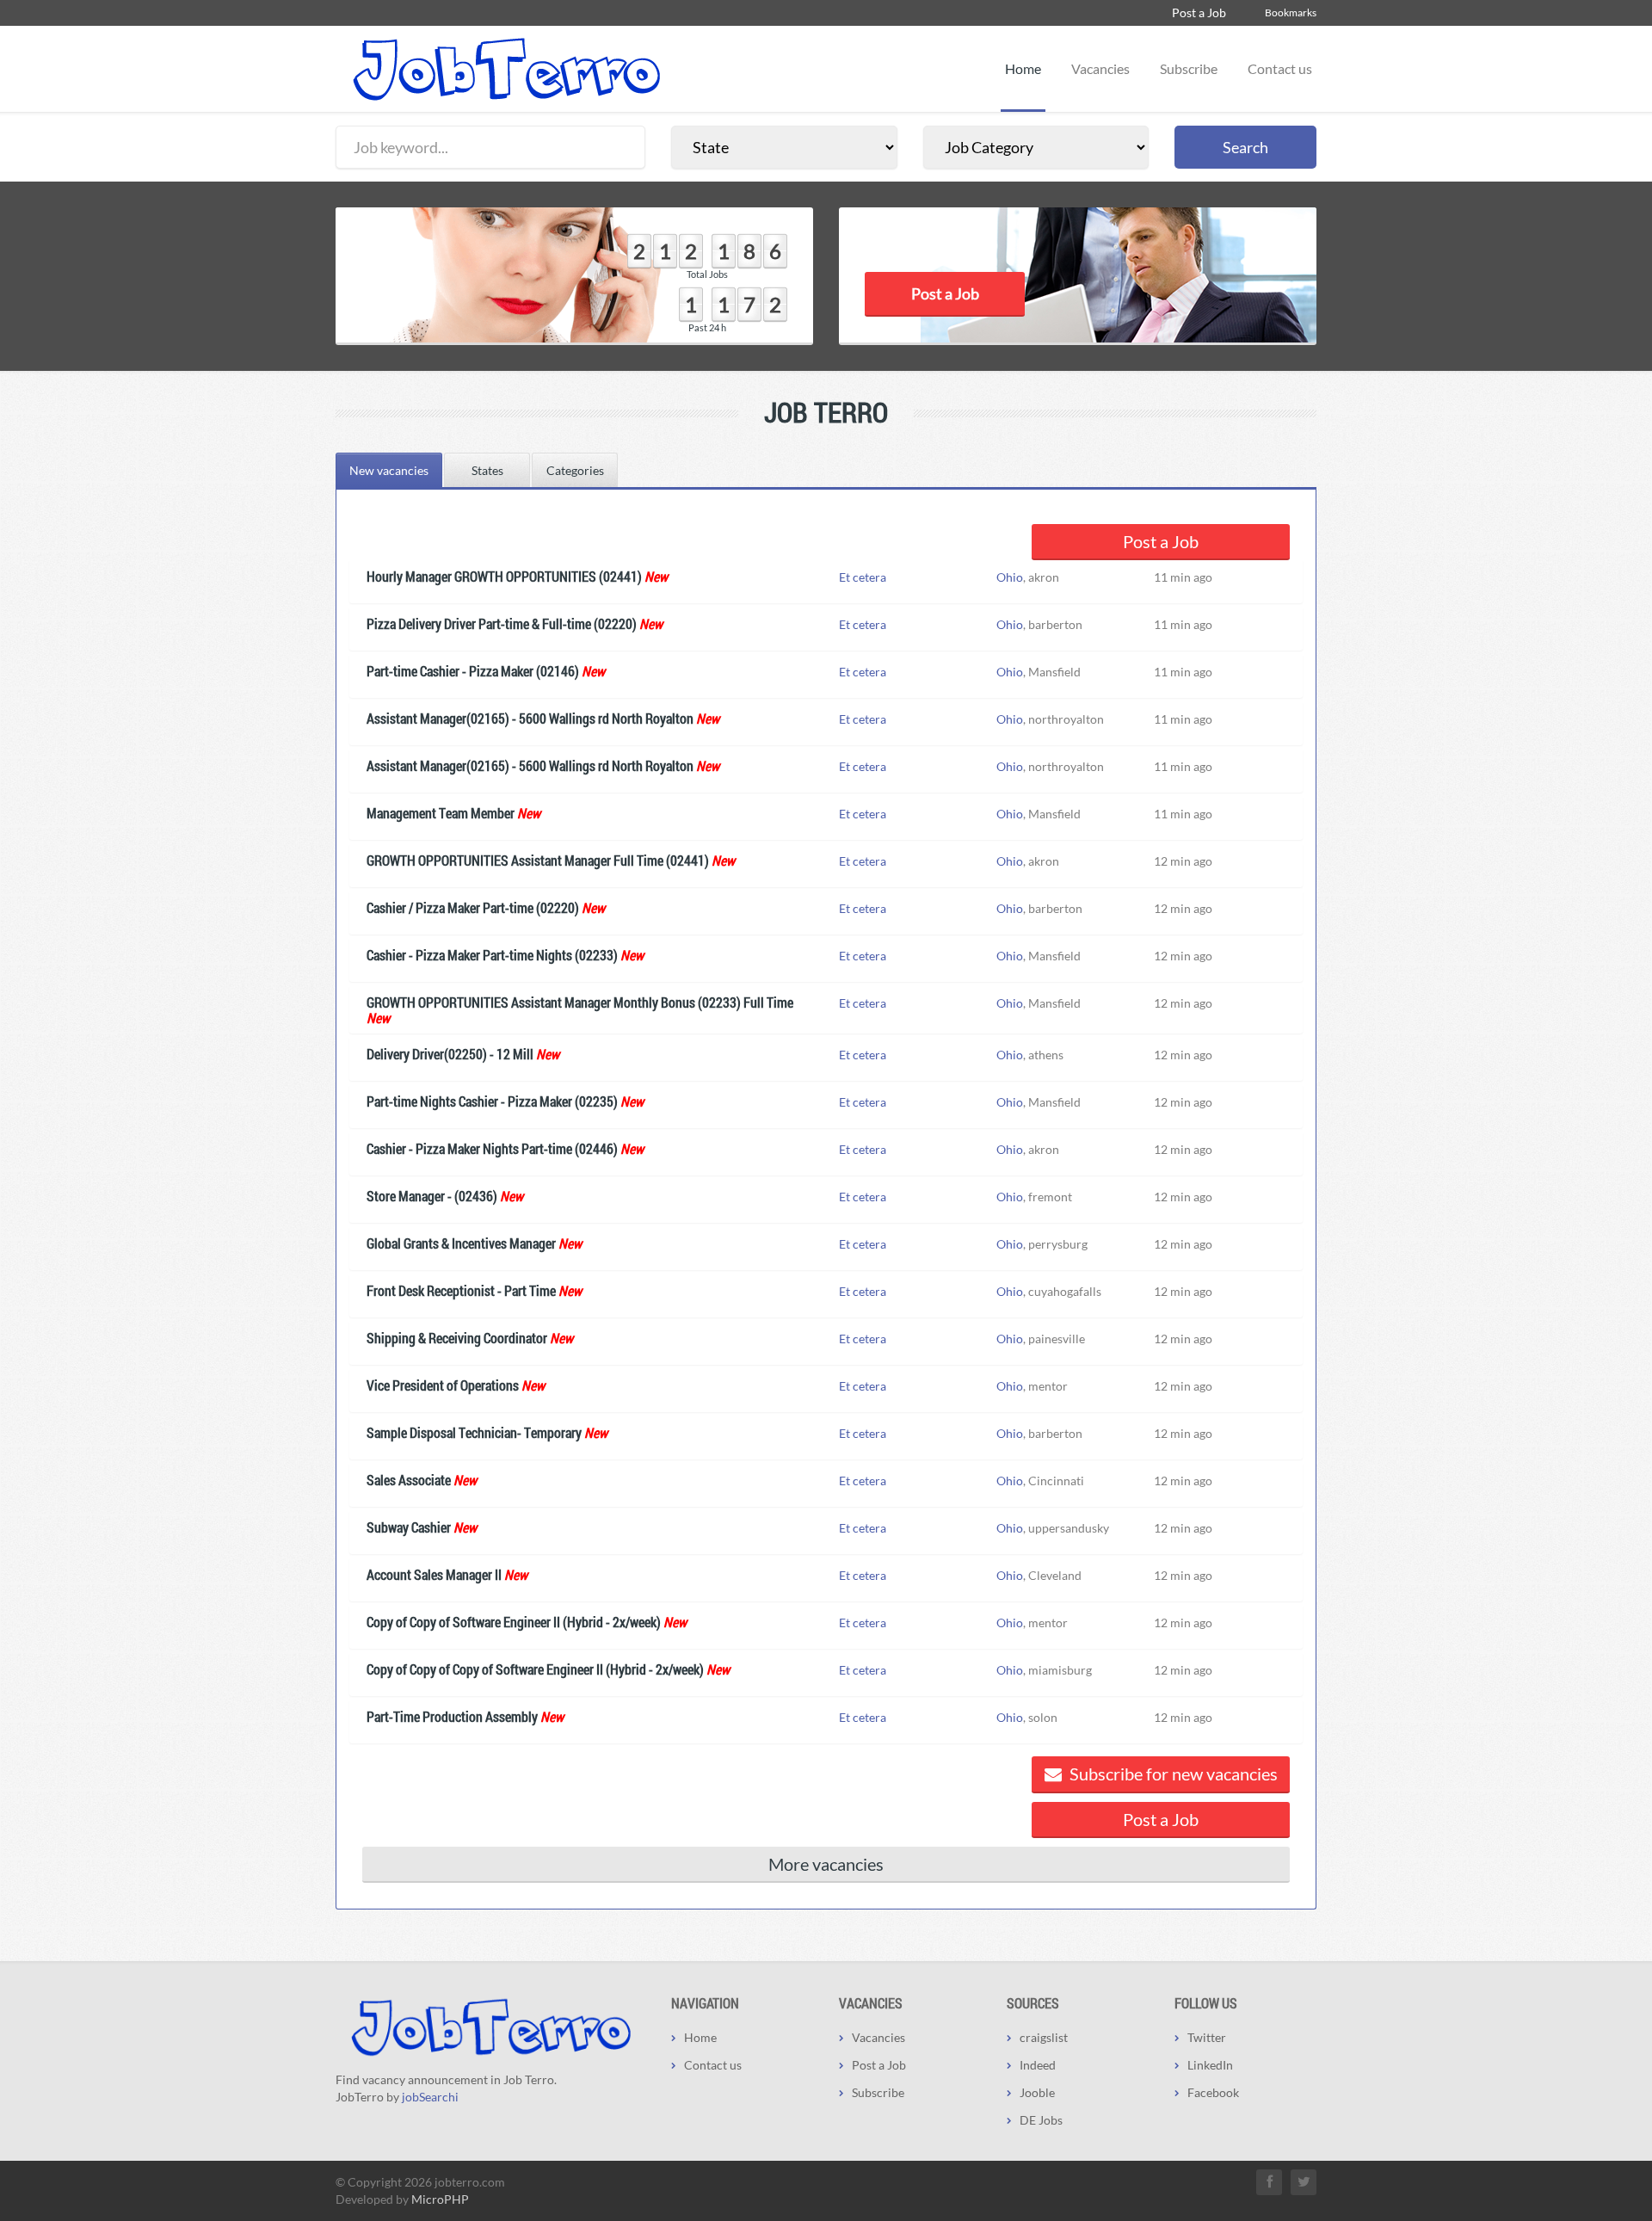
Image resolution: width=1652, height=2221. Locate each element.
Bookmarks (1291, 12)
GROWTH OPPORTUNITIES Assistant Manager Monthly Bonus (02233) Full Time (580, 1002)
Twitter (1207, 2037)
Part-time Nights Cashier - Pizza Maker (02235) (492, 1101)
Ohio (1010, 577)
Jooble (1037, 2092)
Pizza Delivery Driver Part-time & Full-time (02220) (502, 623)
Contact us (1280, 68)
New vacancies (389, 470)
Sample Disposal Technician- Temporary (474, 1432)
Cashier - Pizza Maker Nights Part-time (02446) (492, 1148)
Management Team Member (441, 813)
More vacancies (826, 1864)
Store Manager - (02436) (432, 1196)
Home (1023, 68)
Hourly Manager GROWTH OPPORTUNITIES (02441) (504, 576)
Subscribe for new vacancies (1172, 1774)
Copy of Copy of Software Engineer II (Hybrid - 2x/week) (514, 1622)
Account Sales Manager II (434, 1574)
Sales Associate (409, 1480)
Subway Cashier (409, 1527)
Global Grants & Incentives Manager (461, 1243)
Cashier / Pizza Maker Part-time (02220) (473, 907)
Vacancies (1100, 68)
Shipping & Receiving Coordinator (457, 1338)
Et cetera (863, 577)
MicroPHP (440, 2199)
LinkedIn (1210, 2065)
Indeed (1038, 2065)
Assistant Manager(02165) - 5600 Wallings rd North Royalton (530, 718)
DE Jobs (1041, 2120)
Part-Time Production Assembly (452, 1716)
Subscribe (1189, 68)
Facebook (1213, 2092)
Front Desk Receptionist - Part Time (461, 1290)
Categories (575, 470)
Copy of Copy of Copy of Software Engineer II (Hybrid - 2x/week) (535, 1669)
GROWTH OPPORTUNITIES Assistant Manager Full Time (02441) (538, 860)
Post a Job (1199, 12)
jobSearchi (430, 2097)
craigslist (1044, 2037)
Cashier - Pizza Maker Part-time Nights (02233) (492, 955)
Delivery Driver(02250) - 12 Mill (450, 1054)
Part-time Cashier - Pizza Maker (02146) (473, 671)
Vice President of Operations (443, 1385)
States (487, 470)
